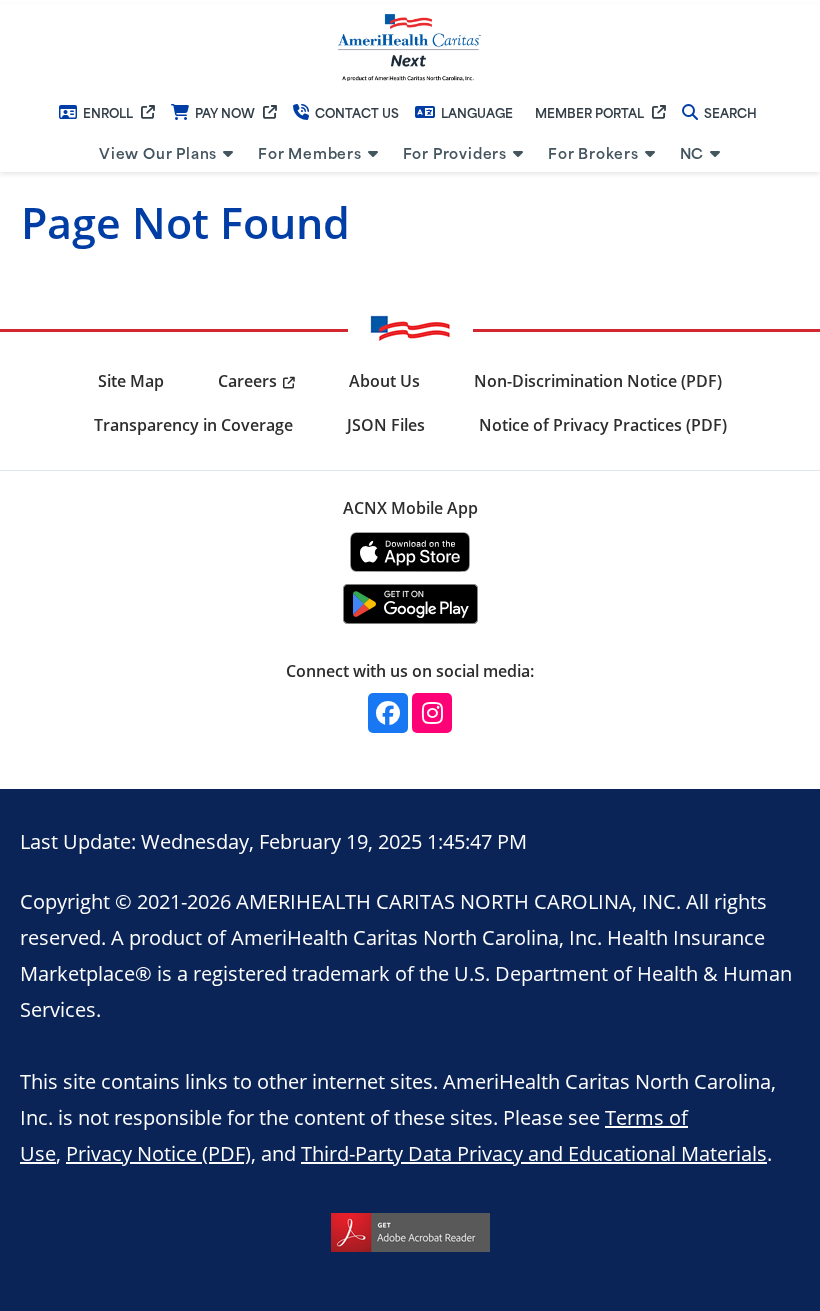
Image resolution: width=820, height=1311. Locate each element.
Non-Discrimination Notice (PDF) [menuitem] (598, 381)
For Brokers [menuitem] (593, 152)
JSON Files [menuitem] (386, 425)
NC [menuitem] (692, 152)
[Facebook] (388, 713)
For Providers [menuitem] (455, 152)
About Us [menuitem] (384, 381)
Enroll (108, 112)
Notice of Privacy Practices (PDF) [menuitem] (603, 425)
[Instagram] (432, 713)
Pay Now (225, 112)
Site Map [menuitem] (131, 381)
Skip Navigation (61, 2)
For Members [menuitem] (310, 152)
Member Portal (589, 112)
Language (477, 112)
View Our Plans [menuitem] (158, 152)
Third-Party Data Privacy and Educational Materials (534, 1153)
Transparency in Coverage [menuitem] (193, 425)
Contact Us (357, 112)
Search (730, 112)
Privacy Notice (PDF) (158, 1153)
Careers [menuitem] (247, 381)
